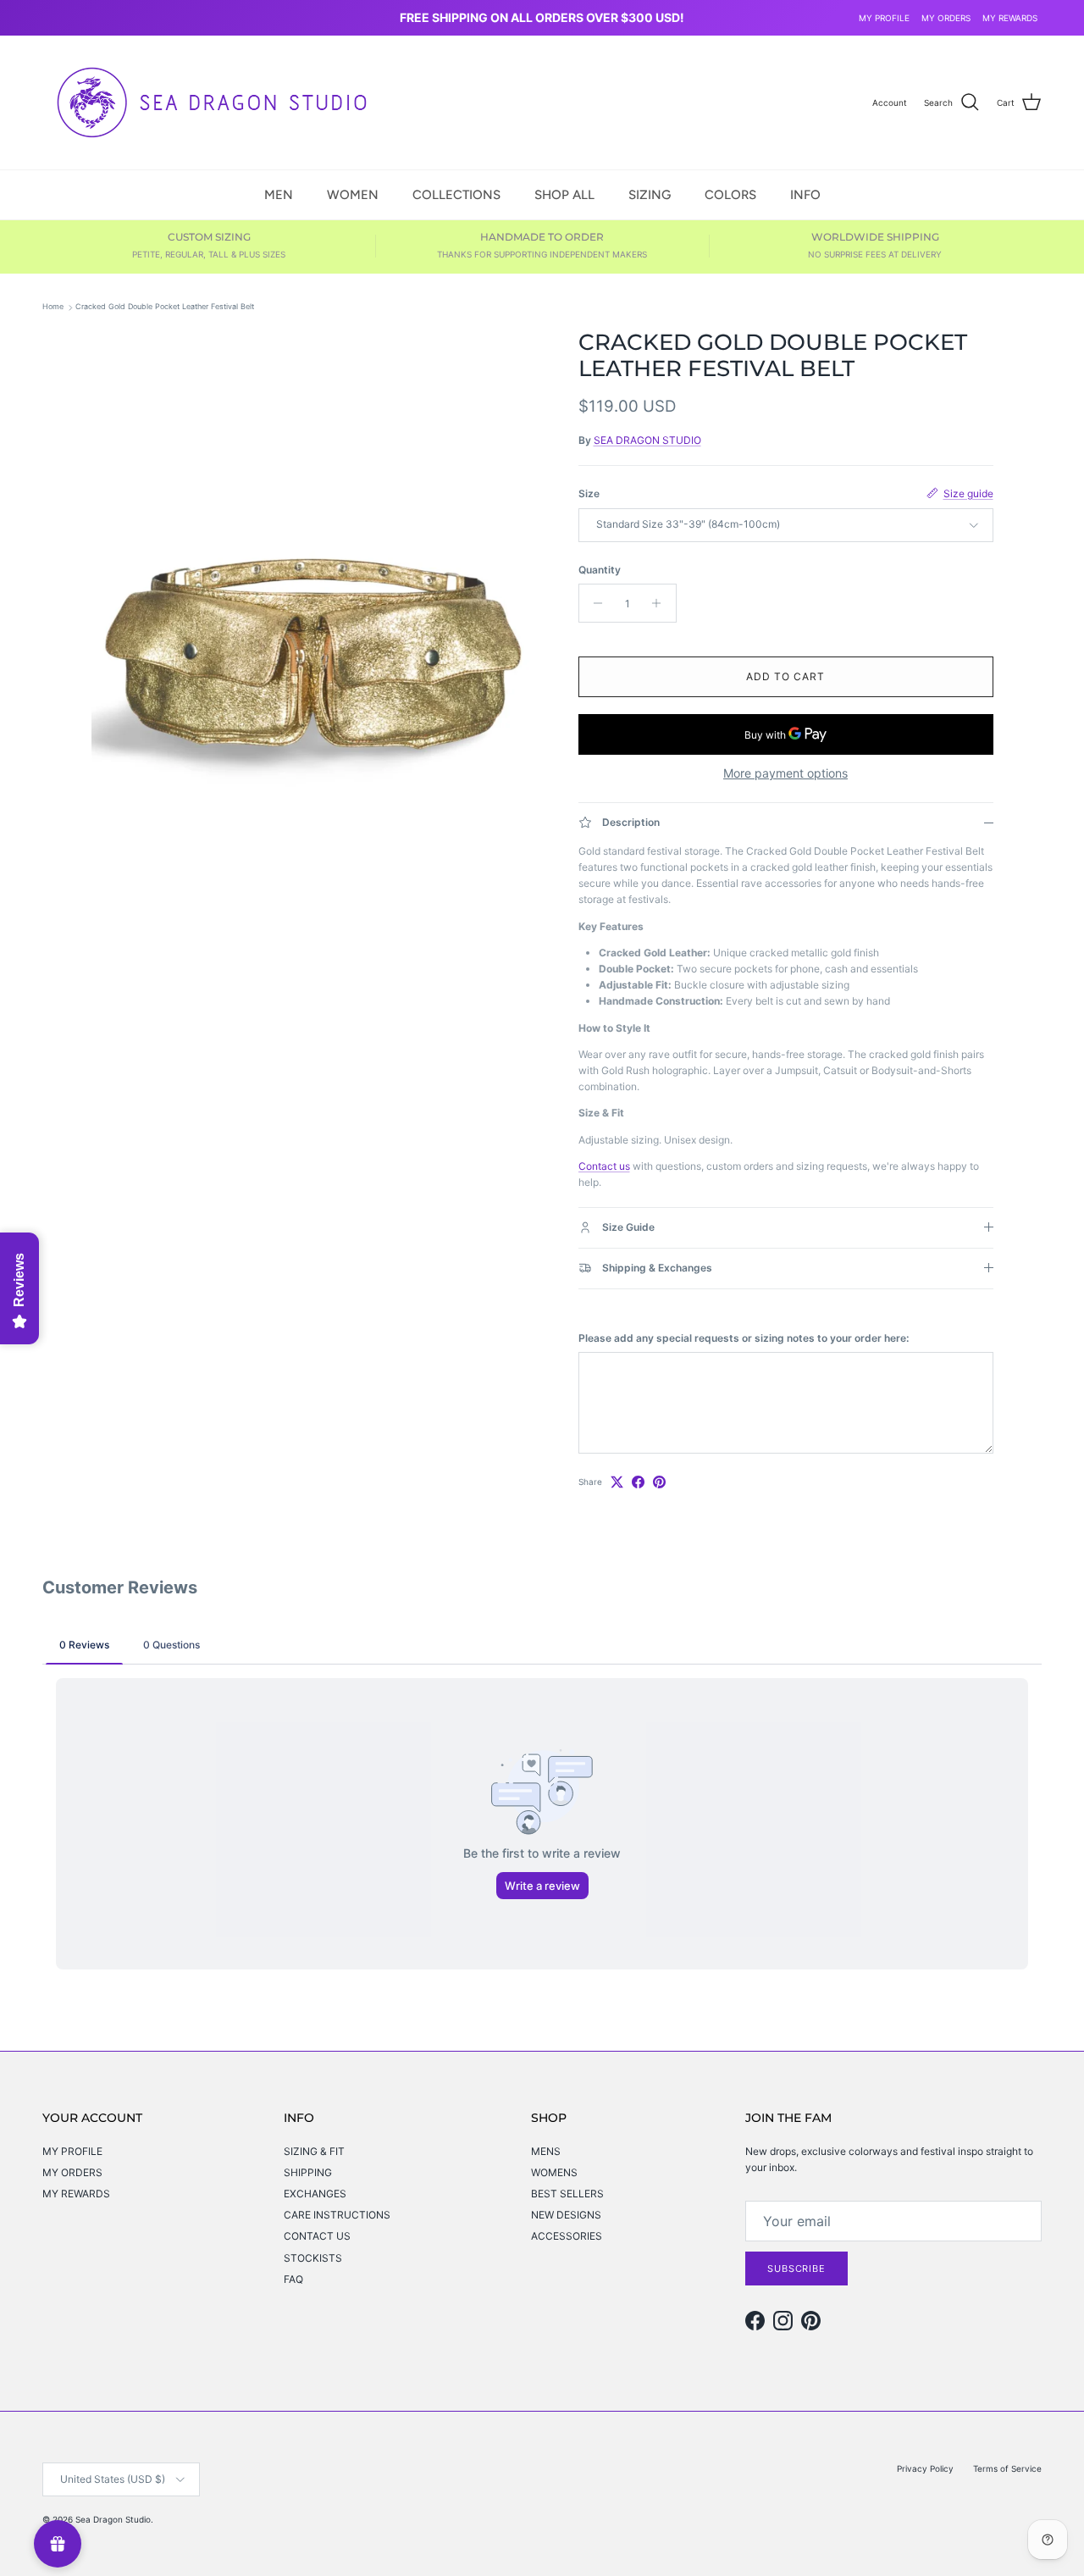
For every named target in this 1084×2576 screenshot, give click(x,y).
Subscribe (796, 2269)
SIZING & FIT (314, 2151)
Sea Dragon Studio (113, 2519)
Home (53, 307)
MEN (279, 194)
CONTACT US (317, 2236)
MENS (546, 2151)
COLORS (730, 194)
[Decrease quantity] (594, 603)
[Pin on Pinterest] (659, 1482)
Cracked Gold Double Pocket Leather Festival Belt (165, 307)
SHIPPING (308, 2172)
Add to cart (785, 676)
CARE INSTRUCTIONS (337, 2215)
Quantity (600, 570)
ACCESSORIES (567, 2236)
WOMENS (554, 2172)
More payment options (785, 773)
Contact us (604, 1166)
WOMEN (353, 194)
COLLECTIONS (456, 194)
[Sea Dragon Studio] (212, 102)
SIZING (650, 194)
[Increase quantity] (661, 603)
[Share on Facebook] (638, 1482)
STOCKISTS (313, 2258)
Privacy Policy (925, 2468)
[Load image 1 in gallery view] (316, 667)
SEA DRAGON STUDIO (647, 440)
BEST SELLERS (567, 2194)
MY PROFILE (884, 18)
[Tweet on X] (617, 1482)
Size (589, 493)
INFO (805, 194)
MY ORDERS (946, 18)
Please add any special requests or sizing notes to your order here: (744, 1338)
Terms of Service (1007, 2468)
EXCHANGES (315, 2194)
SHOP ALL (564, 194)
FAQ (293, 2279)
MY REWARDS (1010, 18)
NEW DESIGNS (566, 2215)
